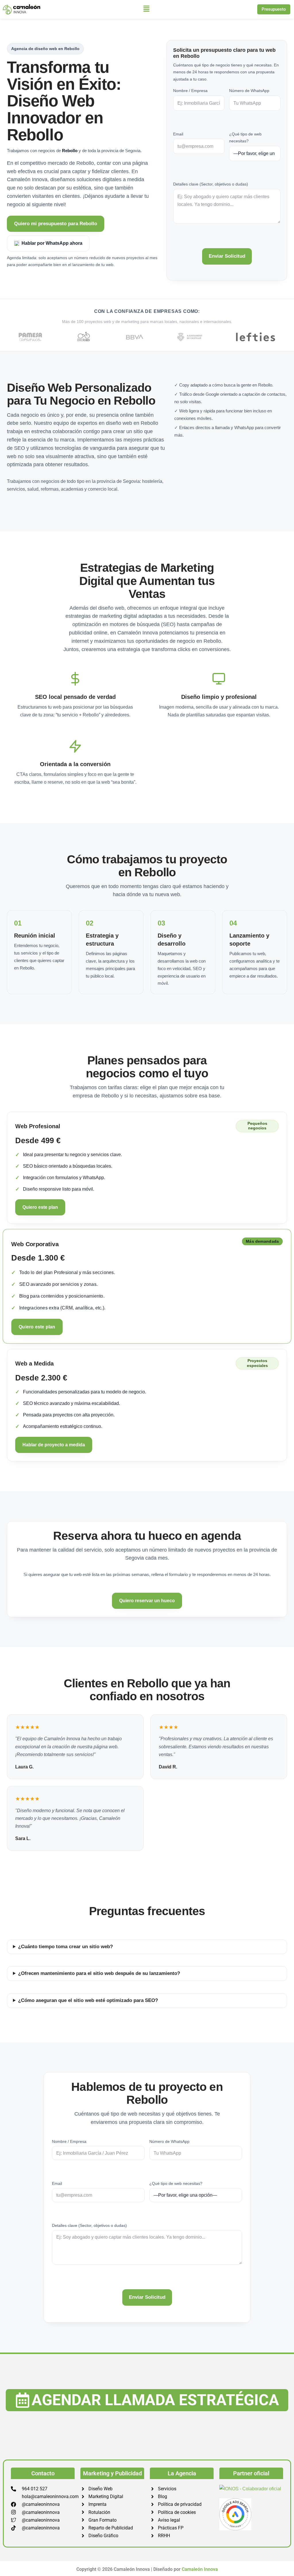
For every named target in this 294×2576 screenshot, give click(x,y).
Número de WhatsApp (249, 91)
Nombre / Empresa (190, 91)
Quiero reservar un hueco (147, 1601)
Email (178, 134)
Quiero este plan (40, 1207)
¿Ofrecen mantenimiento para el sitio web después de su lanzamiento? (99, 1973)
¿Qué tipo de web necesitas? (245, 137)
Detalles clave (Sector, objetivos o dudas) (211, 184)
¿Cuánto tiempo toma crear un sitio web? (65, 1947)
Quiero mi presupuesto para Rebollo (56, 224)
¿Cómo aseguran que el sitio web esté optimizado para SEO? (88, 2000)
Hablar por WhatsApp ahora (52, 243)
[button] (147, 9)
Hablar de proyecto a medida (54, 1445)
